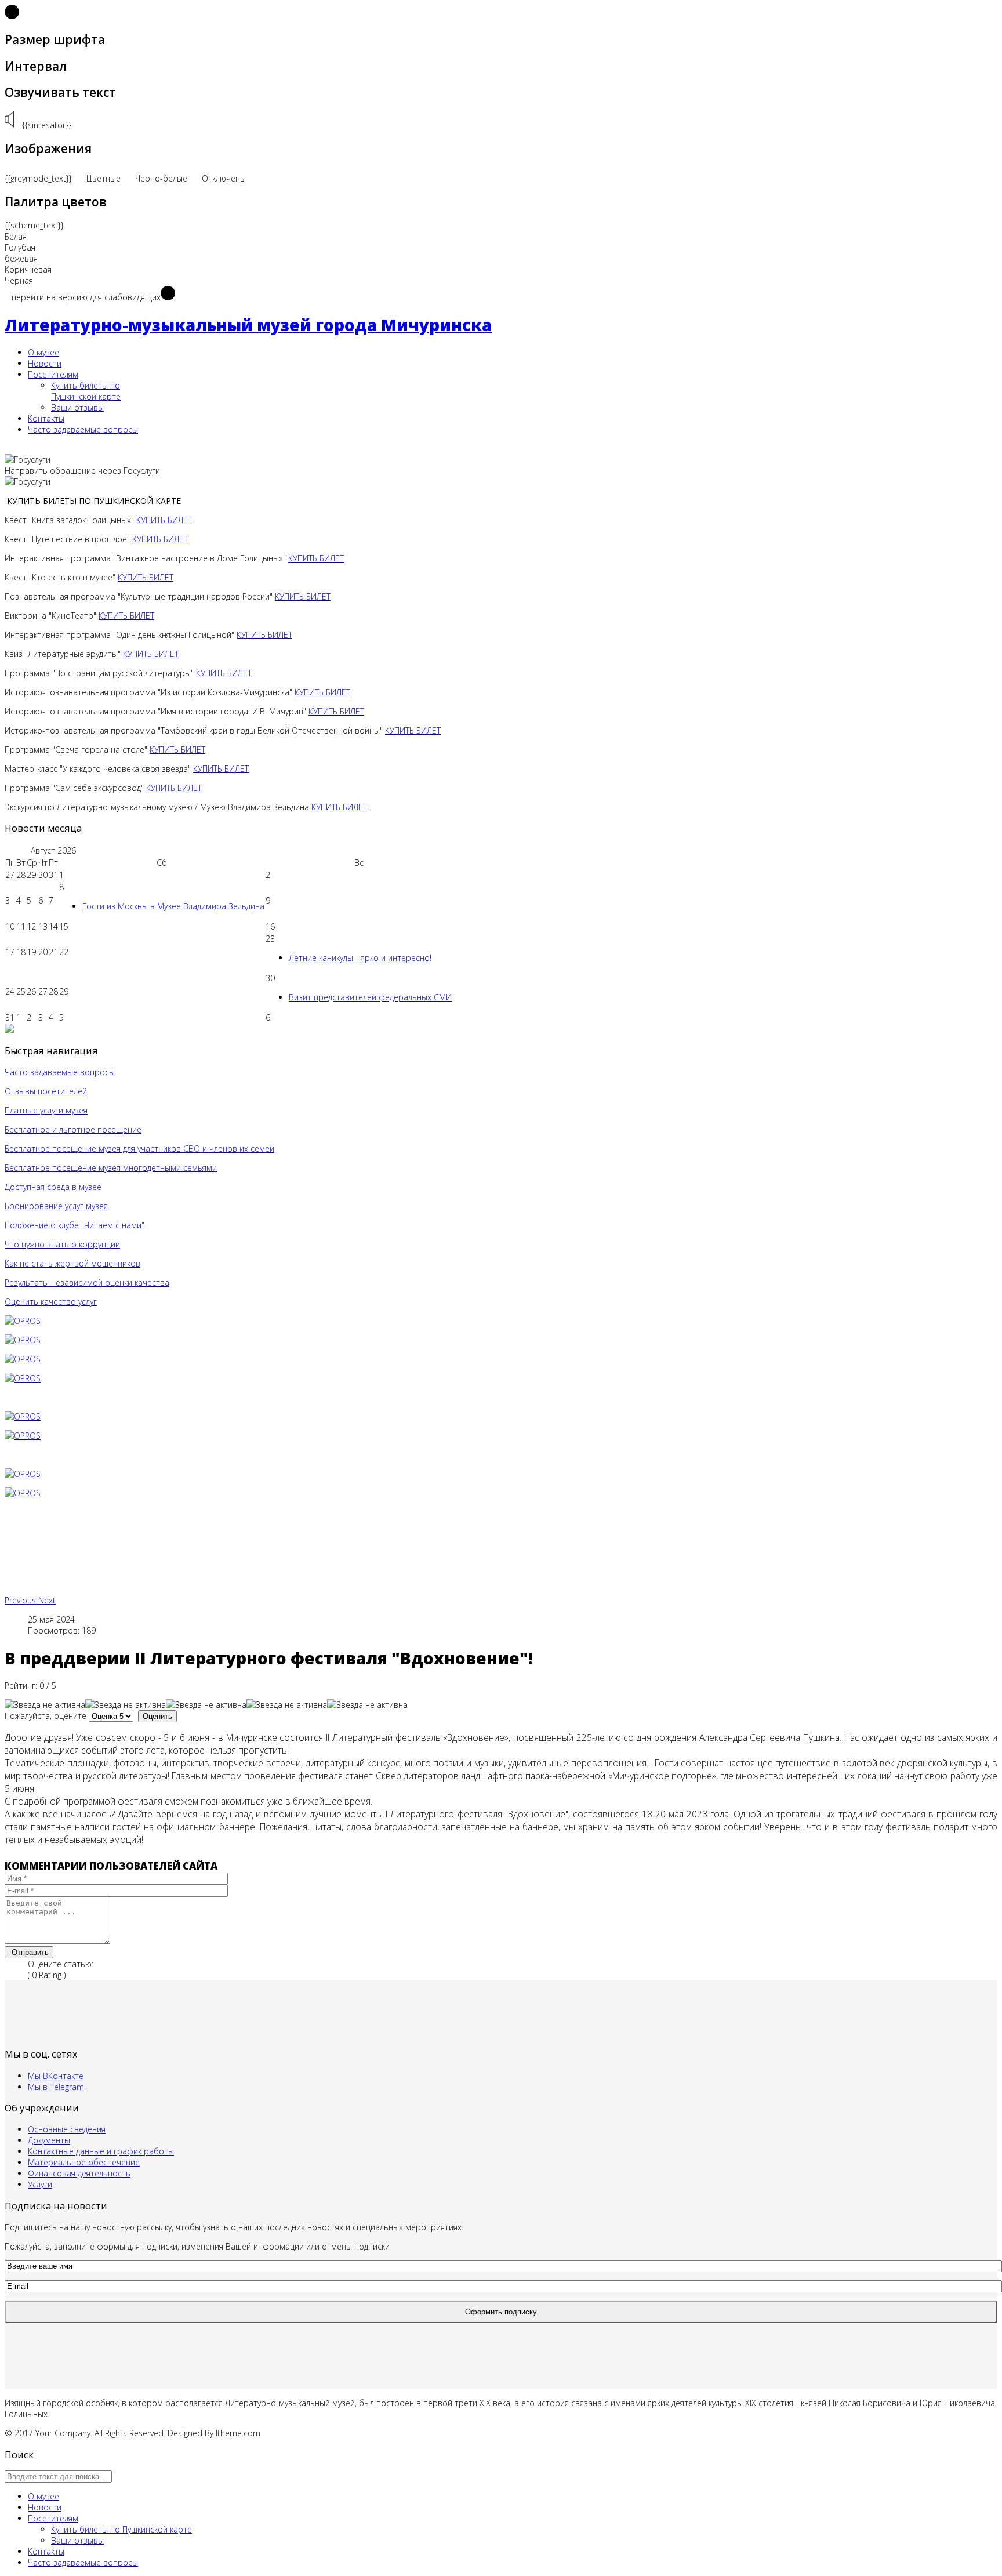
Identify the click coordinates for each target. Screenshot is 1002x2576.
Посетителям (53, 374)
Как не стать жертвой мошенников (72, 1263)
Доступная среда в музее (53, 1187)
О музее (43, 352)
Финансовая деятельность (79, 2173)
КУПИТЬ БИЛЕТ (164, 520)
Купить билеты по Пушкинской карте (86, 391)
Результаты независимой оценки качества (87, 1282)
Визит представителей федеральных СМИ (370, 997)
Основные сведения (67, 2129)
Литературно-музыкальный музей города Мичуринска (248, 325)
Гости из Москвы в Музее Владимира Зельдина (173, 906)
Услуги (40, 2184)
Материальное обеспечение (84, 2162)
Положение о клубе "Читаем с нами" (75, 1225)
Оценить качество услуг (51, 1302)
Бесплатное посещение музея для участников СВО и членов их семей (139, 1149)
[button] (21, 1600)
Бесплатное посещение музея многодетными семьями (111, 1168)
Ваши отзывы (77, 407)
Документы (49, 2140)
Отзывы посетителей (46, 1091)
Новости (45, 363)
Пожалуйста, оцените (46, 1716)
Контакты (46, 418)
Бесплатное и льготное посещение (73, 1129)
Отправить (29, 1952)
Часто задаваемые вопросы (83, 429)
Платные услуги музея (46, 1110)
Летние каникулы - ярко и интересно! (360, 958)
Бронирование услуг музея (56, 1206)
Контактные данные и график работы (101, 2151)
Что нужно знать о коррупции (62, 1244)
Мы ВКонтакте (56, 2076)
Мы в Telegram (56, 2087)
